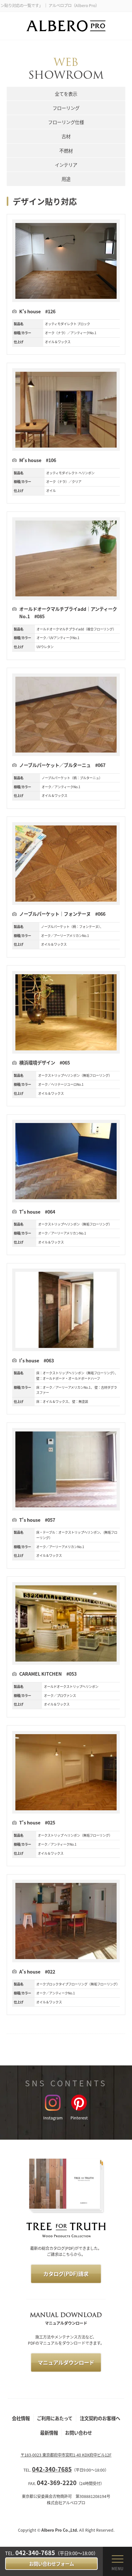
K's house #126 (37, 311)
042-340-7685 (35, 2553)
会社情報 (21, 2418)
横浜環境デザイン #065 (45, 1062)
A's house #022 (37, 1971)
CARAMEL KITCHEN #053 (50, 1674)
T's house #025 (37, 1822)
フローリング (66, 108)
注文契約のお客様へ (100, 2418)
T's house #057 (37, 1520)
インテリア (66, 165)
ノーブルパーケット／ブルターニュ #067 (62, 765)
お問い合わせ (78, 2433)
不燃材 (66, 151)
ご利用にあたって (55, 2418)
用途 (66, 179)
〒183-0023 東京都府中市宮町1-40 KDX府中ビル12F (66, 2455)
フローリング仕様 (66, 122)
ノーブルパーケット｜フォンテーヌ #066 (62, 914)
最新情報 (49, 2433)
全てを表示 (66, 94)
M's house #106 (38, 460)
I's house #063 (37, 1360)
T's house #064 (37, 1212)
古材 (66, 136)
